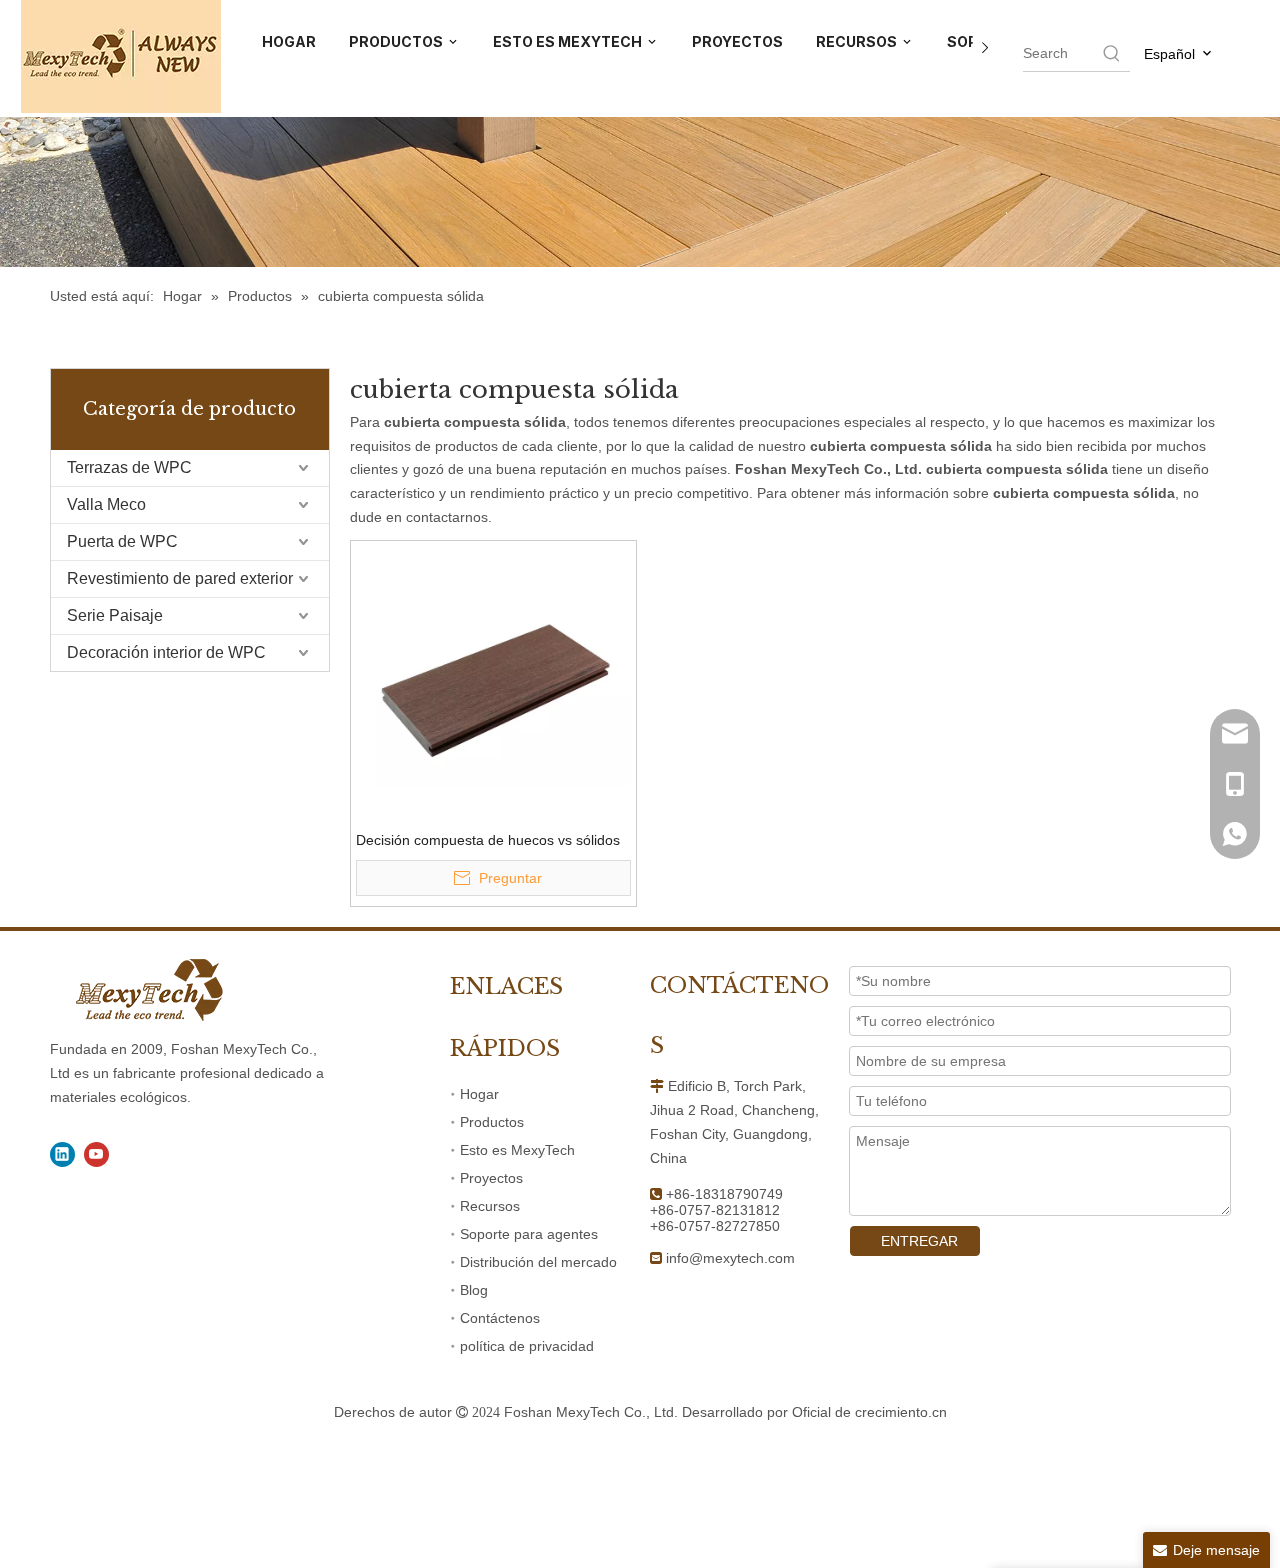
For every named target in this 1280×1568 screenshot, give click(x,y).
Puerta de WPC (122, 541)
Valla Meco (106, 504)
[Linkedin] (62, 1154)
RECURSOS (858, 41)
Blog (474, 1290)
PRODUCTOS (397, 41)
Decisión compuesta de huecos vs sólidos (488, 840)
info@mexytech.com (730, 1258)
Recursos (490, 1206)
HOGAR (289, 41)
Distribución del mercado (538, 1262)
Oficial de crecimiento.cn (869, 1412)
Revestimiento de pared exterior (180, 578)
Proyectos (491, 1178)
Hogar (479, 1094)
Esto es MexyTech (517, 1150)
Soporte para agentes (529, 1234)
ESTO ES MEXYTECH (569, 41)
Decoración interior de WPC (166, 652)
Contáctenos (500, 1318)
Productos (492, 1122)
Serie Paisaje (115, 615)
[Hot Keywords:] (1112, 53)
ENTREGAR (919, 1241)
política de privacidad (527, 1346)
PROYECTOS (737, 41)
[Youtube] (96, 1154)
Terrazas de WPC (129, 467)
